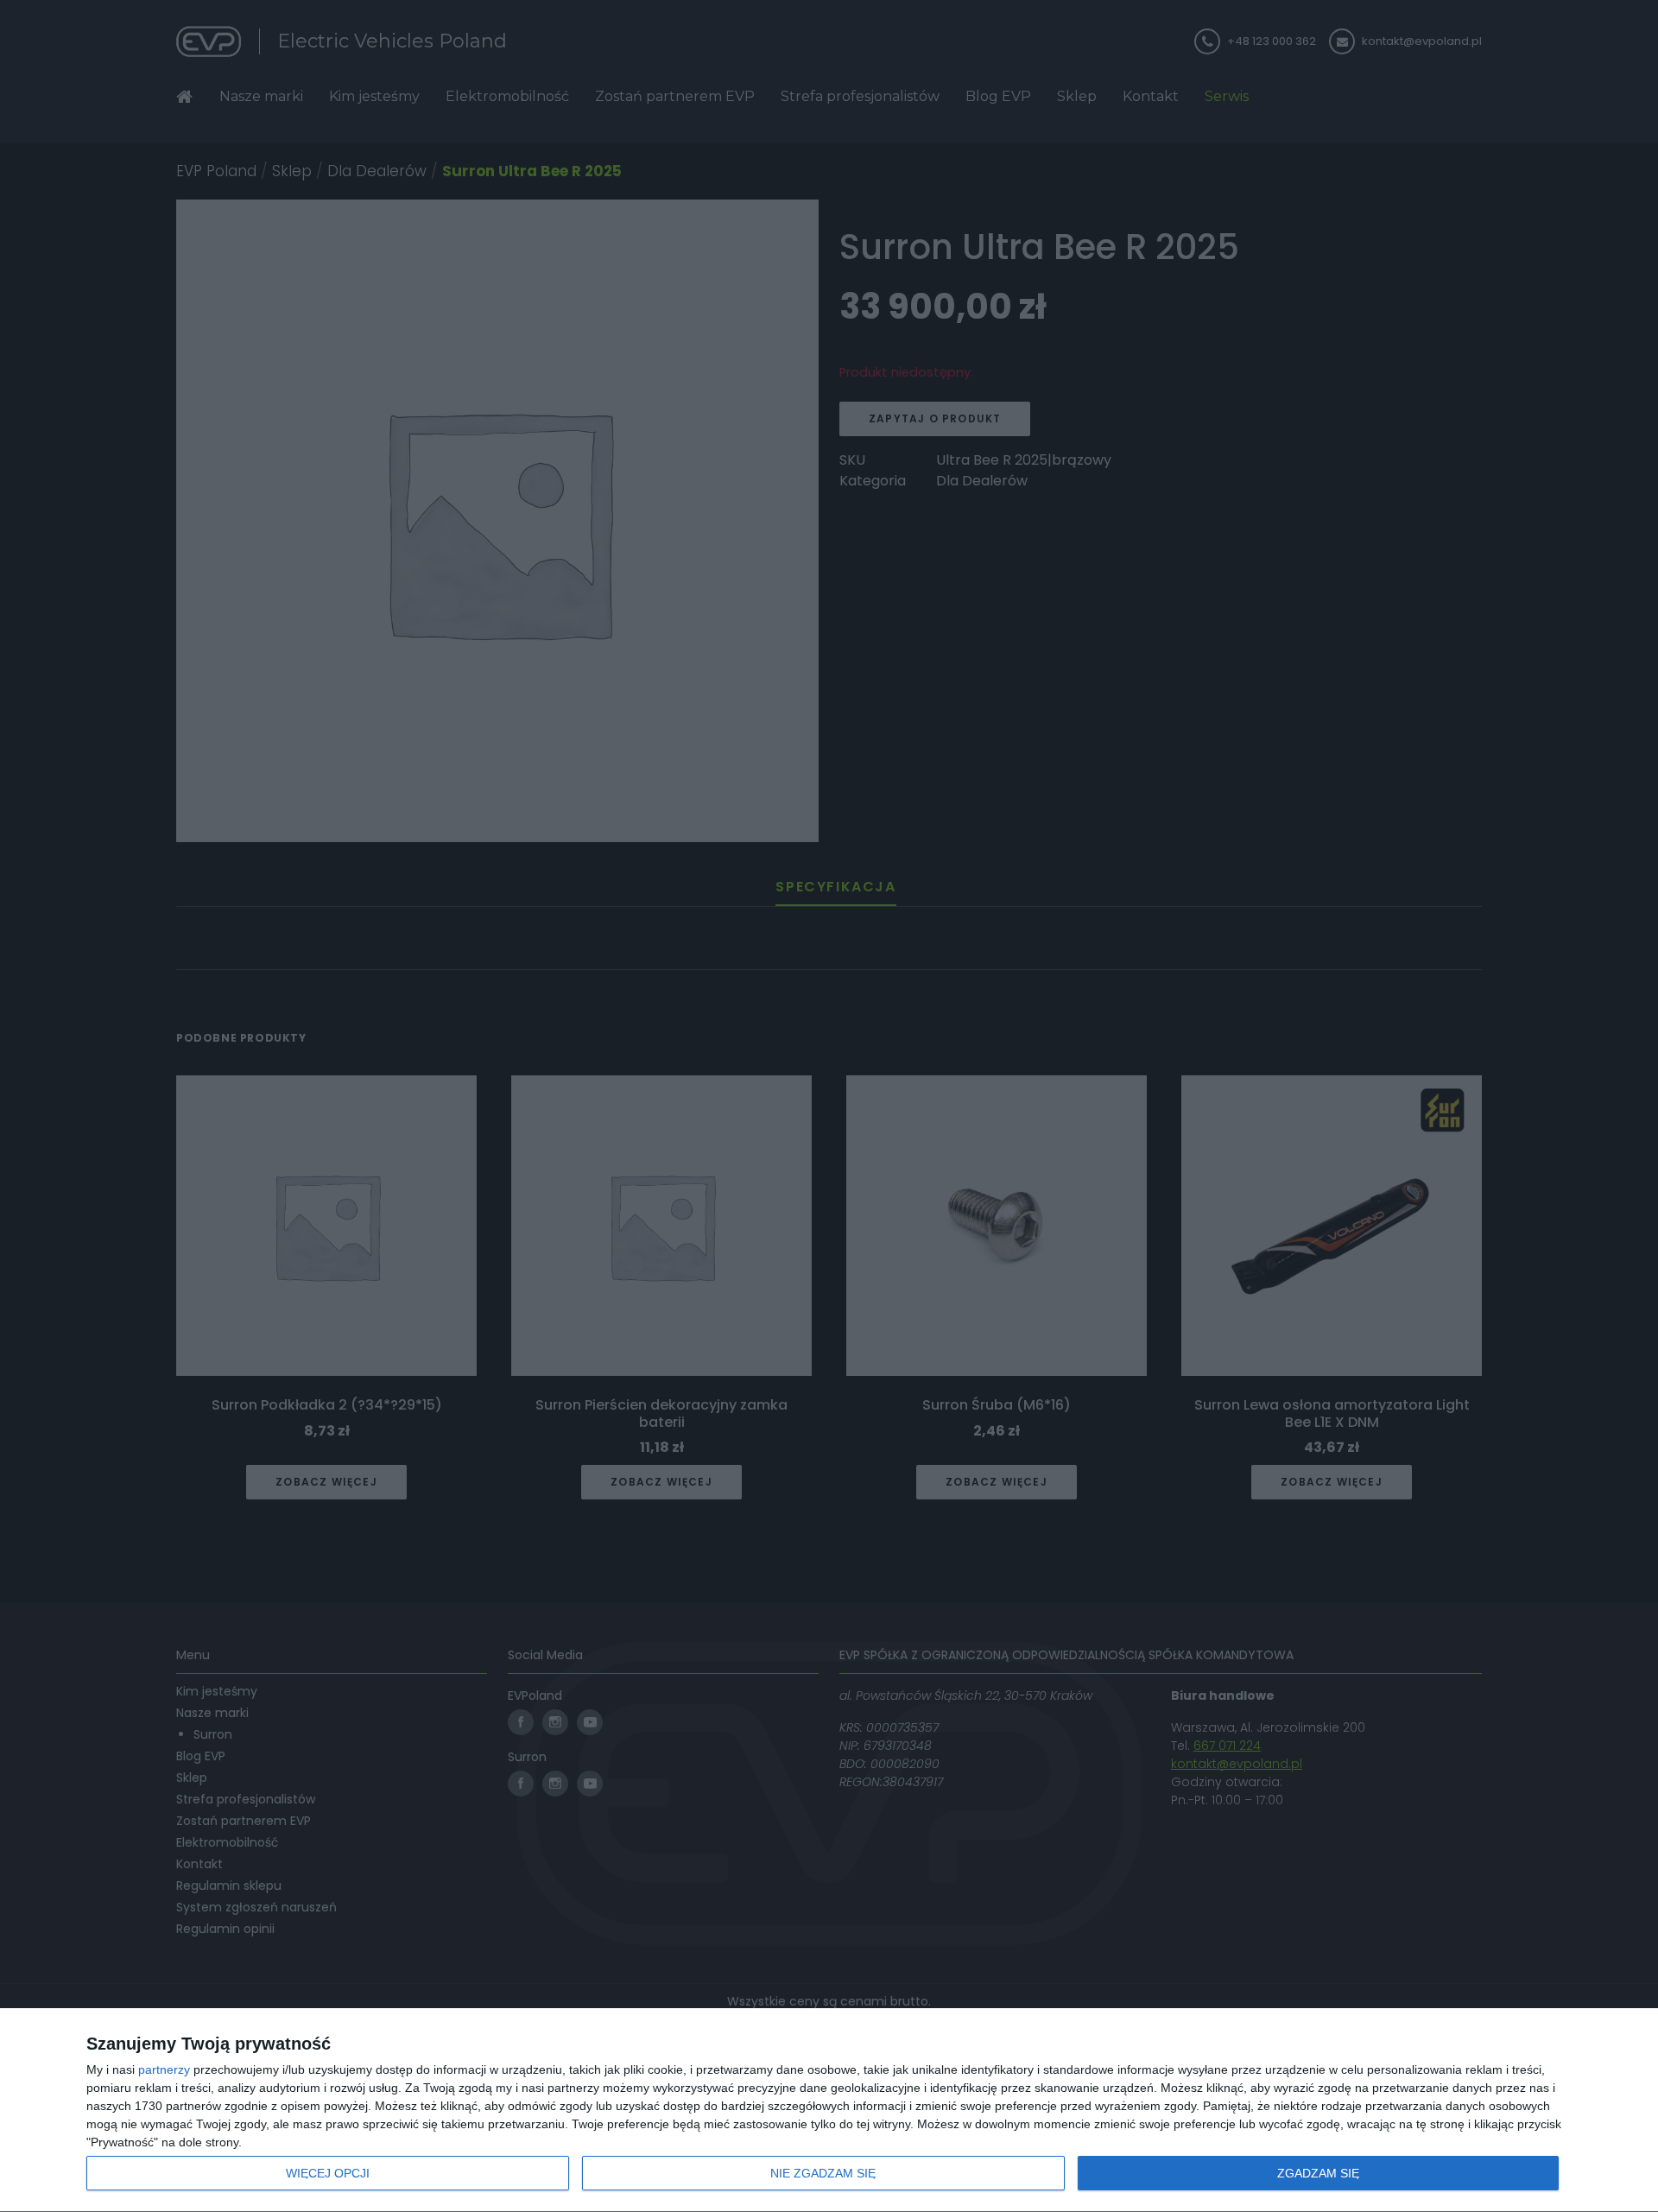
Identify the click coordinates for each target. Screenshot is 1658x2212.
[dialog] (829, 2111)
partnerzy (164, 2069)
